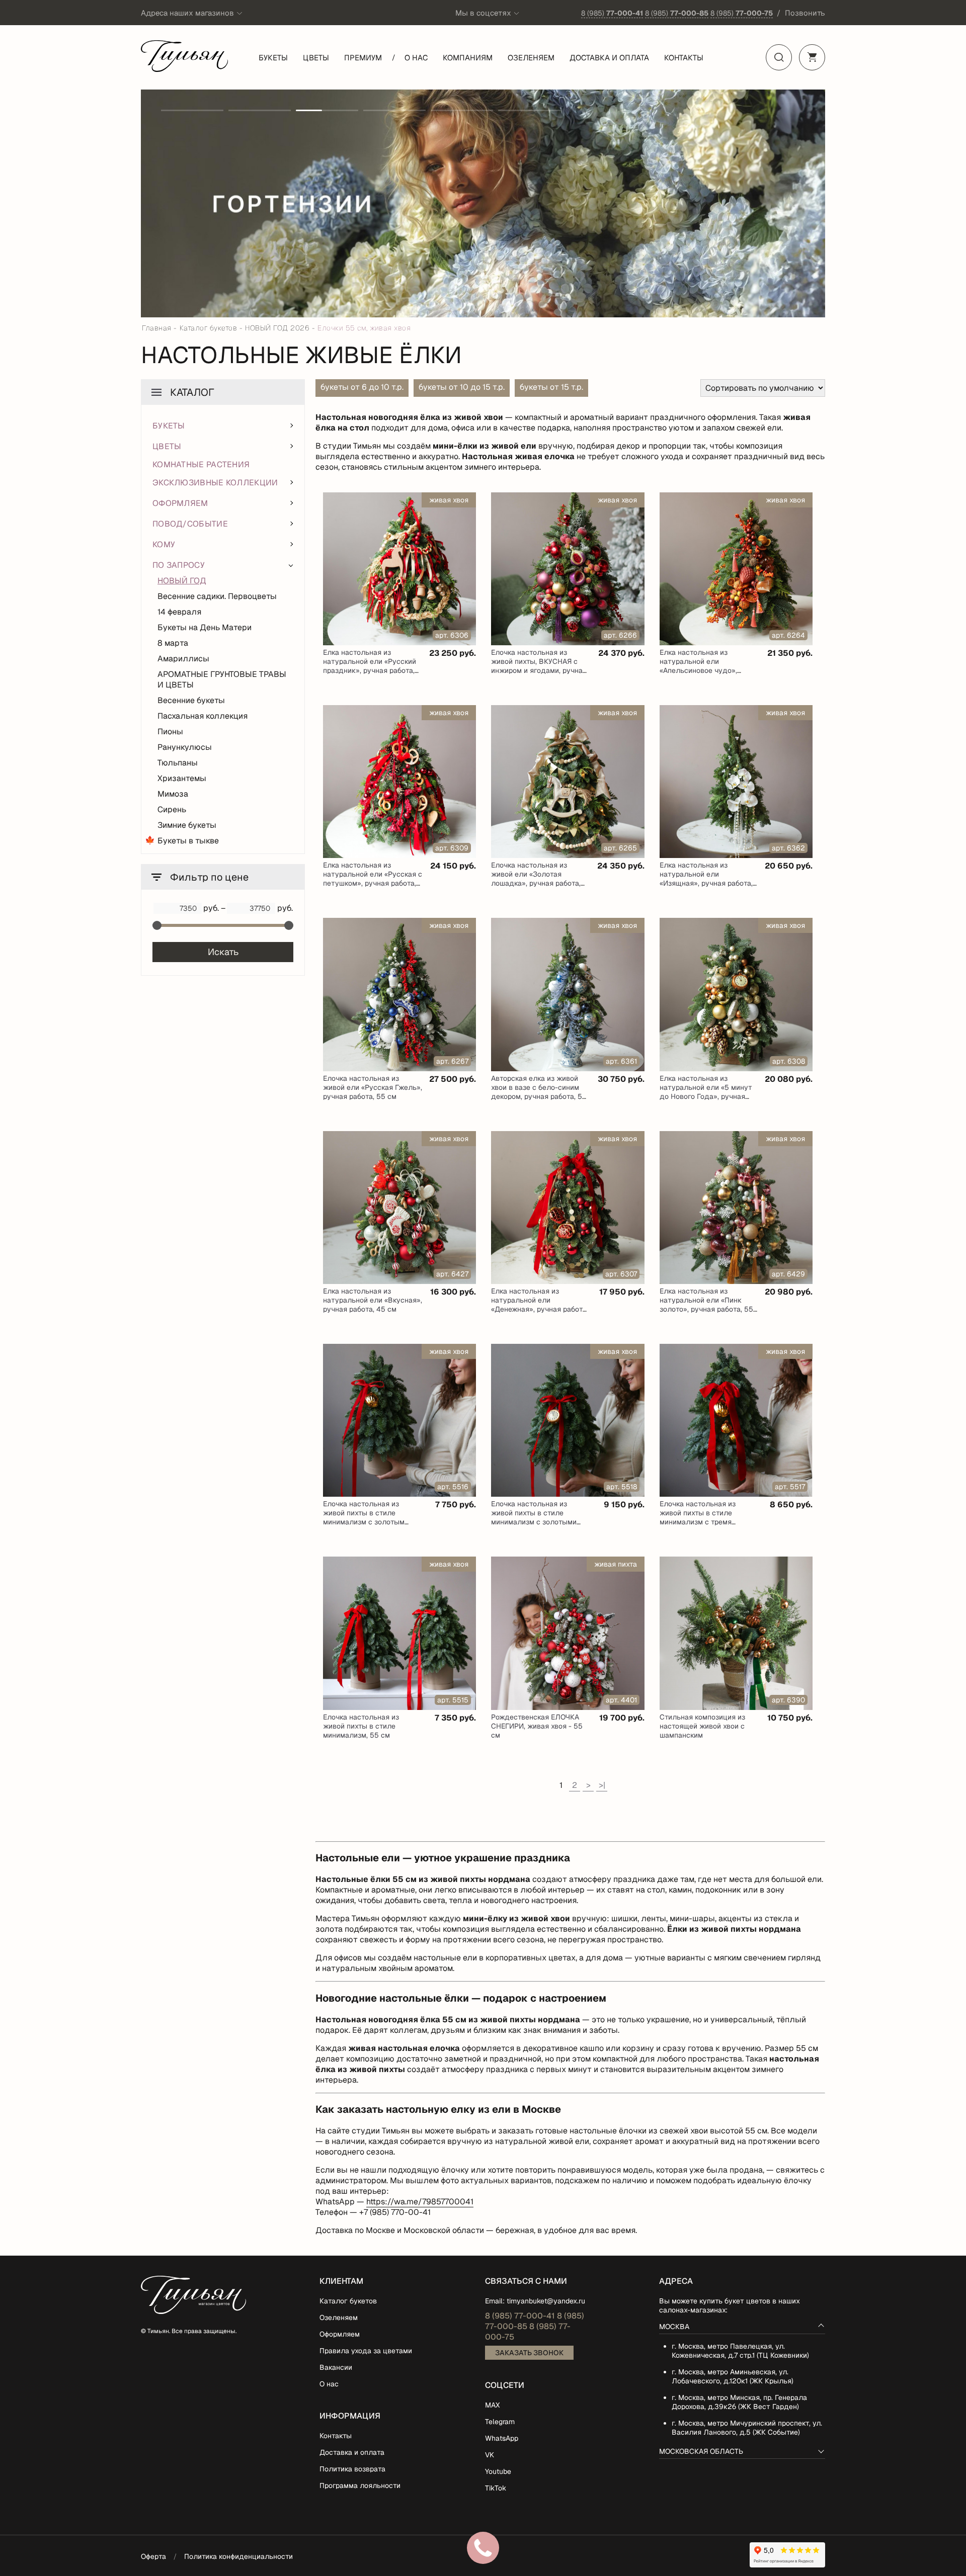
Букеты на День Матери (205, 627)
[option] (483, 203)
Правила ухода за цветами (366, 2351)
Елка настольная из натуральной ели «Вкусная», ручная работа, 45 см (373, 1300)
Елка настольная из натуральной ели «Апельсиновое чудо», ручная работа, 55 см (698, 666)
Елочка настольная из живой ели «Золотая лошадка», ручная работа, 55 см (536, 879)
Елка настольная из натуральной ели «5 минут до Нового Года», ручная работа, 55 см (706, 1092)
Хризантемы (182, 778)
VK (490, 2455)
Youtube (498, 2471)
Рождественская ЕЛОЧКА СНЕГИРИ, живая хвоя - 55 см (537, 1726)
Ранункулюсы (185, 747)
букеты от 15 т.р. (551, 387)
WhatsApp (502, 2438)
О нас (416, 58)
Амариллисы (183, 659)
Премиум (363, 58)
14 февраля (179, 612)
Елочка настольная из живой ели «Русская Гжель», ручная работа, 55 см (373, 1087)
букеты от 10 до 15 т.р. (462, 387)
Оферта (153, 2556)
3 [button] (327, 110)
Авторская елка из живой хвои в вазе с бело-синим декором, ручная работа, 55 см (539, 1092)
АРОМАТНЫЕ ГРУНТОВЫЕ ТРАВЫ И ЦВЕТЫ (222, 679)
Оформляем (340, 2334)
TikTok (496, 2488)
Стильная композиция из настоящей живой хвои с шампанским (702, 1726)
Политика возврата (352, 2469)
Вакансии (336, 2367)
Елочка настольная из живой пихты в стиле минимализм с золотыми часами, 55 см (534, 1517)
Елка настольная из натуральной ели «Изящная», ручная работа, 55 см (706, 879)
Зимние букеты (187, 825)
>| (602, 1785)
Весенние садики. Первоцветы (217, 596)
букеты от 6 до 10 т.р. (362, 387)
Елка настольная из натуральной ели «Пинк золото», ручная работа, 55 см (706, 1305)
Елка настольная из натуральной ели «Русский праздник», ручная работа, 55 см (370, 666)
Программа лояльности (360, 2485)
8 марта (173, 643)
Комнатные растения (201, 464)
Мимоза (173, 794)
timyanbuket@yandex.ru (546, 2301)
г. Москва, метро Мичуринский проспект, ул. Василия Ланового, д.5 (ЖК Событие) (747, 2428)
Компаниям (468, 58)
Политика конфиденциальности (238, 2556)
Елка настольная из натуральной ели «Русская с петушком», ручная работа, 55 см (373, 879)
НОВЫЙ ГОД (182, 581)
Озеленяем (531, 58)
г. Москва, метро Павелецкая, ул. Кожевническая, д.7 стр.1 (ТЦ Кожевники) (740, 2351)
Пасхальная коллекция (203, 716)
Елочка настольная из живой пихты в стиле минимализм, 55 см (361, 1726)
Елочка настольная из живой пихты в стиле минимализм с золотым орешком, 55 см (364, 1517)
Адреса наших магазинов (187, 13)
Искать (223, 952)
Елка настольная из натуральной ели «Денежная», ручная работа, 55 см (540, 1305)
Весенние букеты (191, 700)
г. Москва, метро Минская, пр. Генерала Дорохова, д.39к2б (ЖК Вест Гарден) (739, 2402)
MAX (492, 2405)
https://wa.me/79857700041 (420, 2202)
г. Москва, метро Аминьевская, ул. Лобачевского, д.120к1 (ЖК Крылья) (733, 2376)
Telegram (500, 2422)
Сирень (172, 809)
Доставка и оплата (609, 58)
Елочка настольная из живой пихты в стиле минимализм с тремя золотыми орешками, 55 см (707, 1517)
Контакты (684, 58)
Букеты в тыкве (188, 841)
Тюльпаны (178, 763)
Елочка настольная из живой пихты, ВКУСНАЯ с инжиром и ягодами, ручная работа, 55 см (539, 666)
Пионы (170, 732)
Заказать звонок (529, 2353)
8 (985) (612, 13)
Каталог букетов (348, 2301)
